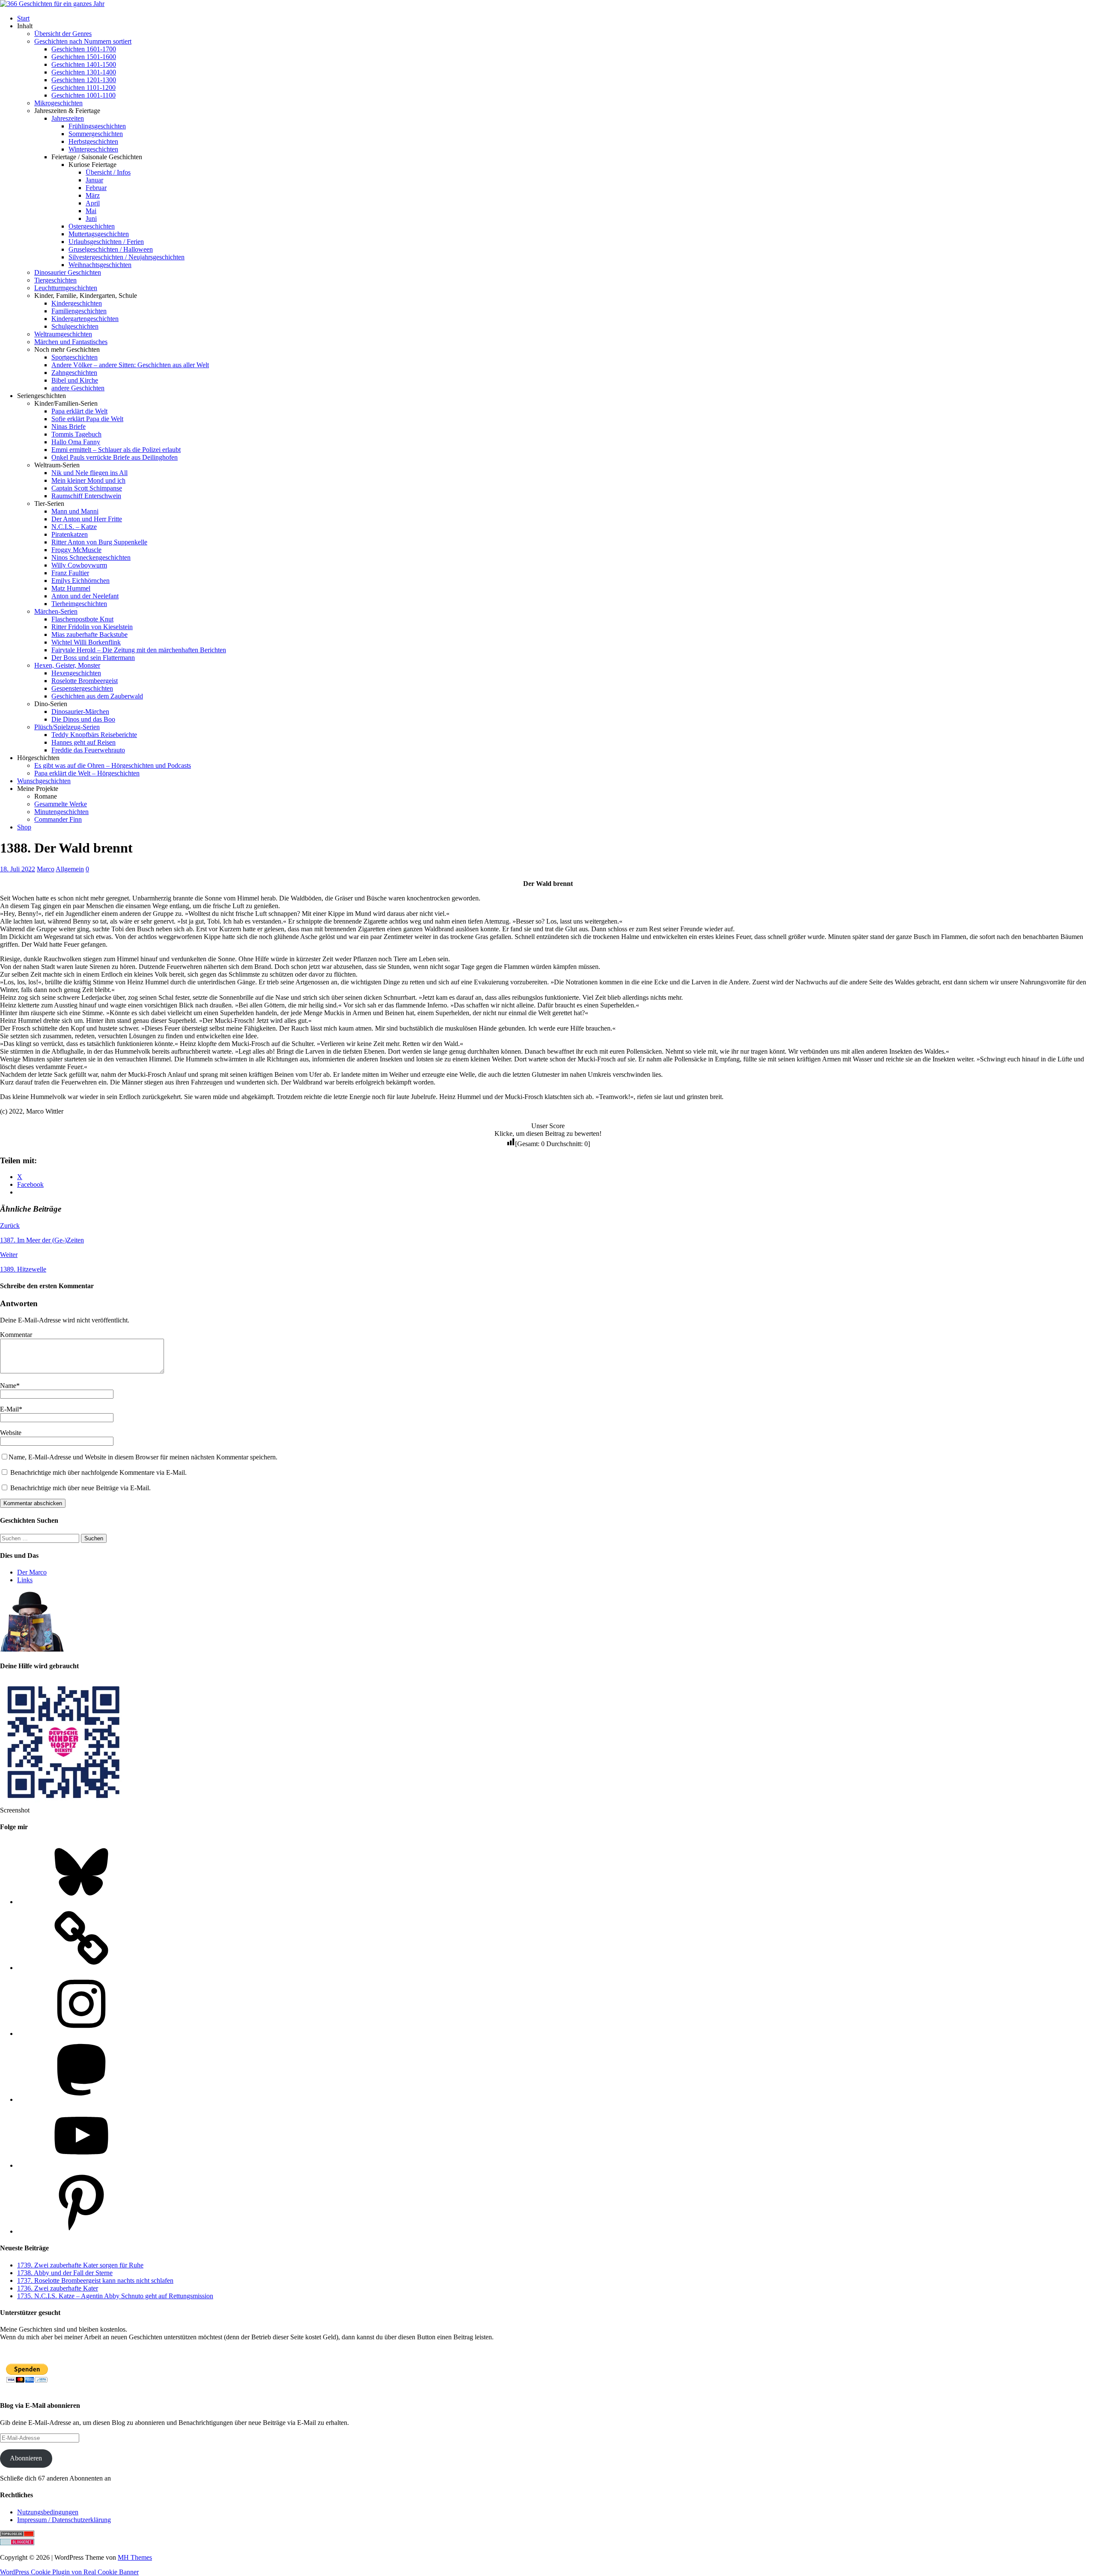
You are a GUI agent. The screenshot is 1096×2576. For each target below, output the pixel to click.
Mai (91, 211)
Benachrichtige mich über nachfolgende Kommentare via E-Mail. (98, 1472)
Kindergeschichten (77, 303)
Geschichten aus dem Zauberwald (97, 696)
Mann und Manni (75, 511)
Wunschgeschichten (44, 781)
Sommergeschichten (96, 134)
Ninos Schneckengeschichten (91, 557)
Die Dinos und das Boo (83, 719)
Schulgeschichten (75, 326)
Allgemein (70, 869)
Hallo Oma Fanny (76, 442)
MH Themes (135, 2557)
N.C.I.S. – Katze (74, 527)
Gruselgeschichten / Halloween (111, 249)
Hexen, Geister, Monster (67, 665)
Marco (46, 869)
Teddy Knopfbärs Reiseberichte (94, 735)
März (93, 195)
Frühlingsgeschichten (97, 126)
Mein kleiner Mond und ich (88, 480)
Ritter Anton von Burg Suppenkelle (99, 542)
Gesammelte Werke (61, 804)
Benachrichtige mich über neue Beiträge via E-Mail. (80, 1488)
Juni (91, 218)
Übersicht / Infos (108, 172)
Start (23, 18)
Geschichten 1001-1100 (83, 95)
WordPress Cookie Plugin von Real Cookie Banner (69, 2572)
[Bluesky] (81, 1902)
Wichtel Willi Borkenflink (86, 642)
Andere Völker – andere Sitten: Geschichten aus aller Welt (130, 365)
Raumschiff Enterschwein (86, 496)
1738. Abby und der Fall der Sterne (65, 2273)
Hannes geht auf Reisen (83, 742)
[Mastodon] (81, 2099)
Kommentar (16, 1335)
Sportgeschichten (74, 357)
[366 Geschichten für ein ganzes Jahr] (52, 4)
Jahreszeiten (68, 118)
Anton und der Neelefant (85, 596)
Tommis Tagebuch (76, 434)
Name (8, 1386)
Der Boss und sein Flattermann (93, 658)
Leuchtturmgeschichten (66, 288)
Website (11, 1433)
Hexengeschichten (76, 673)
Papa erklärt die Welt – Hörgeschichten (87, 773)
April (93, 203)
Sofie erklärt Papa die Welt (87, 419)
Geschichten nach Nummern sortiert (83, 41)
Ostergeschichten (92, 226)
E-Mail (9, 1409)
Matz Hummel (71, 588)
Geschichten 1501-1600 (84, 57)
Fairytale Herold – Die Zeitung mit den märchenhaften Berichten (139, 650)
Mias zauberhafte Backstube (89, 634)
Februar (96, 188)
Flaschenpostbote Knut (82, 619)
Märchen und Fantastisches (71, 342)
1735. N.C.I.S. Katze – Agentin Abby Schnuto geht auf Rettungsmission (115, 2296)
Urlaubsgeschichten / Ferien (106, 242)
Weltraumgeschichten (63, 334)
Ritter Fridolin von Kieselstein (92, 627)
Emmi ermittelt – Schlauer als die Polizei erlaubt (116, 450)
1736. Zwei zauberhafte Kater (58, 2288)
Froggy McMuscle (76, 550)
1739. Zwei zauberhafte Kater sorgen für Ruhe (80, 2265)
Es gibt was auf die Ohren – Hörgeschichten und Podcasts (113, 765)
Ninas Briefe (68, 426)
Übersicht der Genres (63, 34)
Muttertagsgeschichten (99, 234)
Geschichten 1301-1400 (84, 72)
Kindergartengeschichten (85, 319)
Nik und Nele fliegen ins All (89, 473)
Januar (94, 180)
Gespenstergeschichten (82, 688)
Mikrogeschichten (58, 103)
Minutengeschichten (61, 812)
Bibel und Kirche (75, 380)
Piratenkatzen (70, 534)
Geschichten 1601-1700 (84, 49)
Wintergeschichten (93, 149)
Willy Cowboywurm (79, 565)
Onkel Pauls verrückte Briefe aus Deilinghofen (115, 457)
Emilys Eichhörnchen (80, 581)
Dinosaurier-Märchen (80, 712)
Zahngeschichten (74, 373)
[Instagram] (81, 2034)
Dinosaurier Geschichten (68, 272)
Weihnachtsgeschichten (100, 265)
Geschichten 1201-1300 (84, 80)
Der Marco (32, 1572)
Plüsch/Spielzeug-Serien (67, 727)
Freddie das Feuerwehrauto (88, 750)
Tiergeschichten (55, 280)
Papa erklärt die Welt (79, 411)
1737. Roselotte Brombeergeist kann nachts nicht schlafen (95, 2280)
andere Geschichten (78, 388)
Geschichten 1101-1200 (83, 88)
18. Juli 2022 (18, 869)
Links (25, 1580)
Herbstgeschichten (93, 141)
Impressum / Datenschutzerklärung (64, 2520)
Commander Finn (58, 819)
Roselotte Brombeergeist (85, 681)
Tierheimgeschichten (79, 604)
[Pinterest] (81, 2231)
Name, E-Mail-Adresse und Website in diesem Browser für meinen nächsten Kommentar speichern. (143, 1457)
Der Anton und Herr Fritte (87, 519)
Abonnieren (26, 2458)
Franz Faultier (70, 573)
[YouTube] (81, 2165)
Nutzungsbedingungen (48, 2512)
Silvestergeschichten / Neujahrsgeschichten (127, 257)
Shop (24, 827)
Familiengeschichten (79, 311)
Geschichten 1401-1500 (84, 64)
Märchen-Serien (56, 611)
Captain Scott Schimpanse (87, 488)
